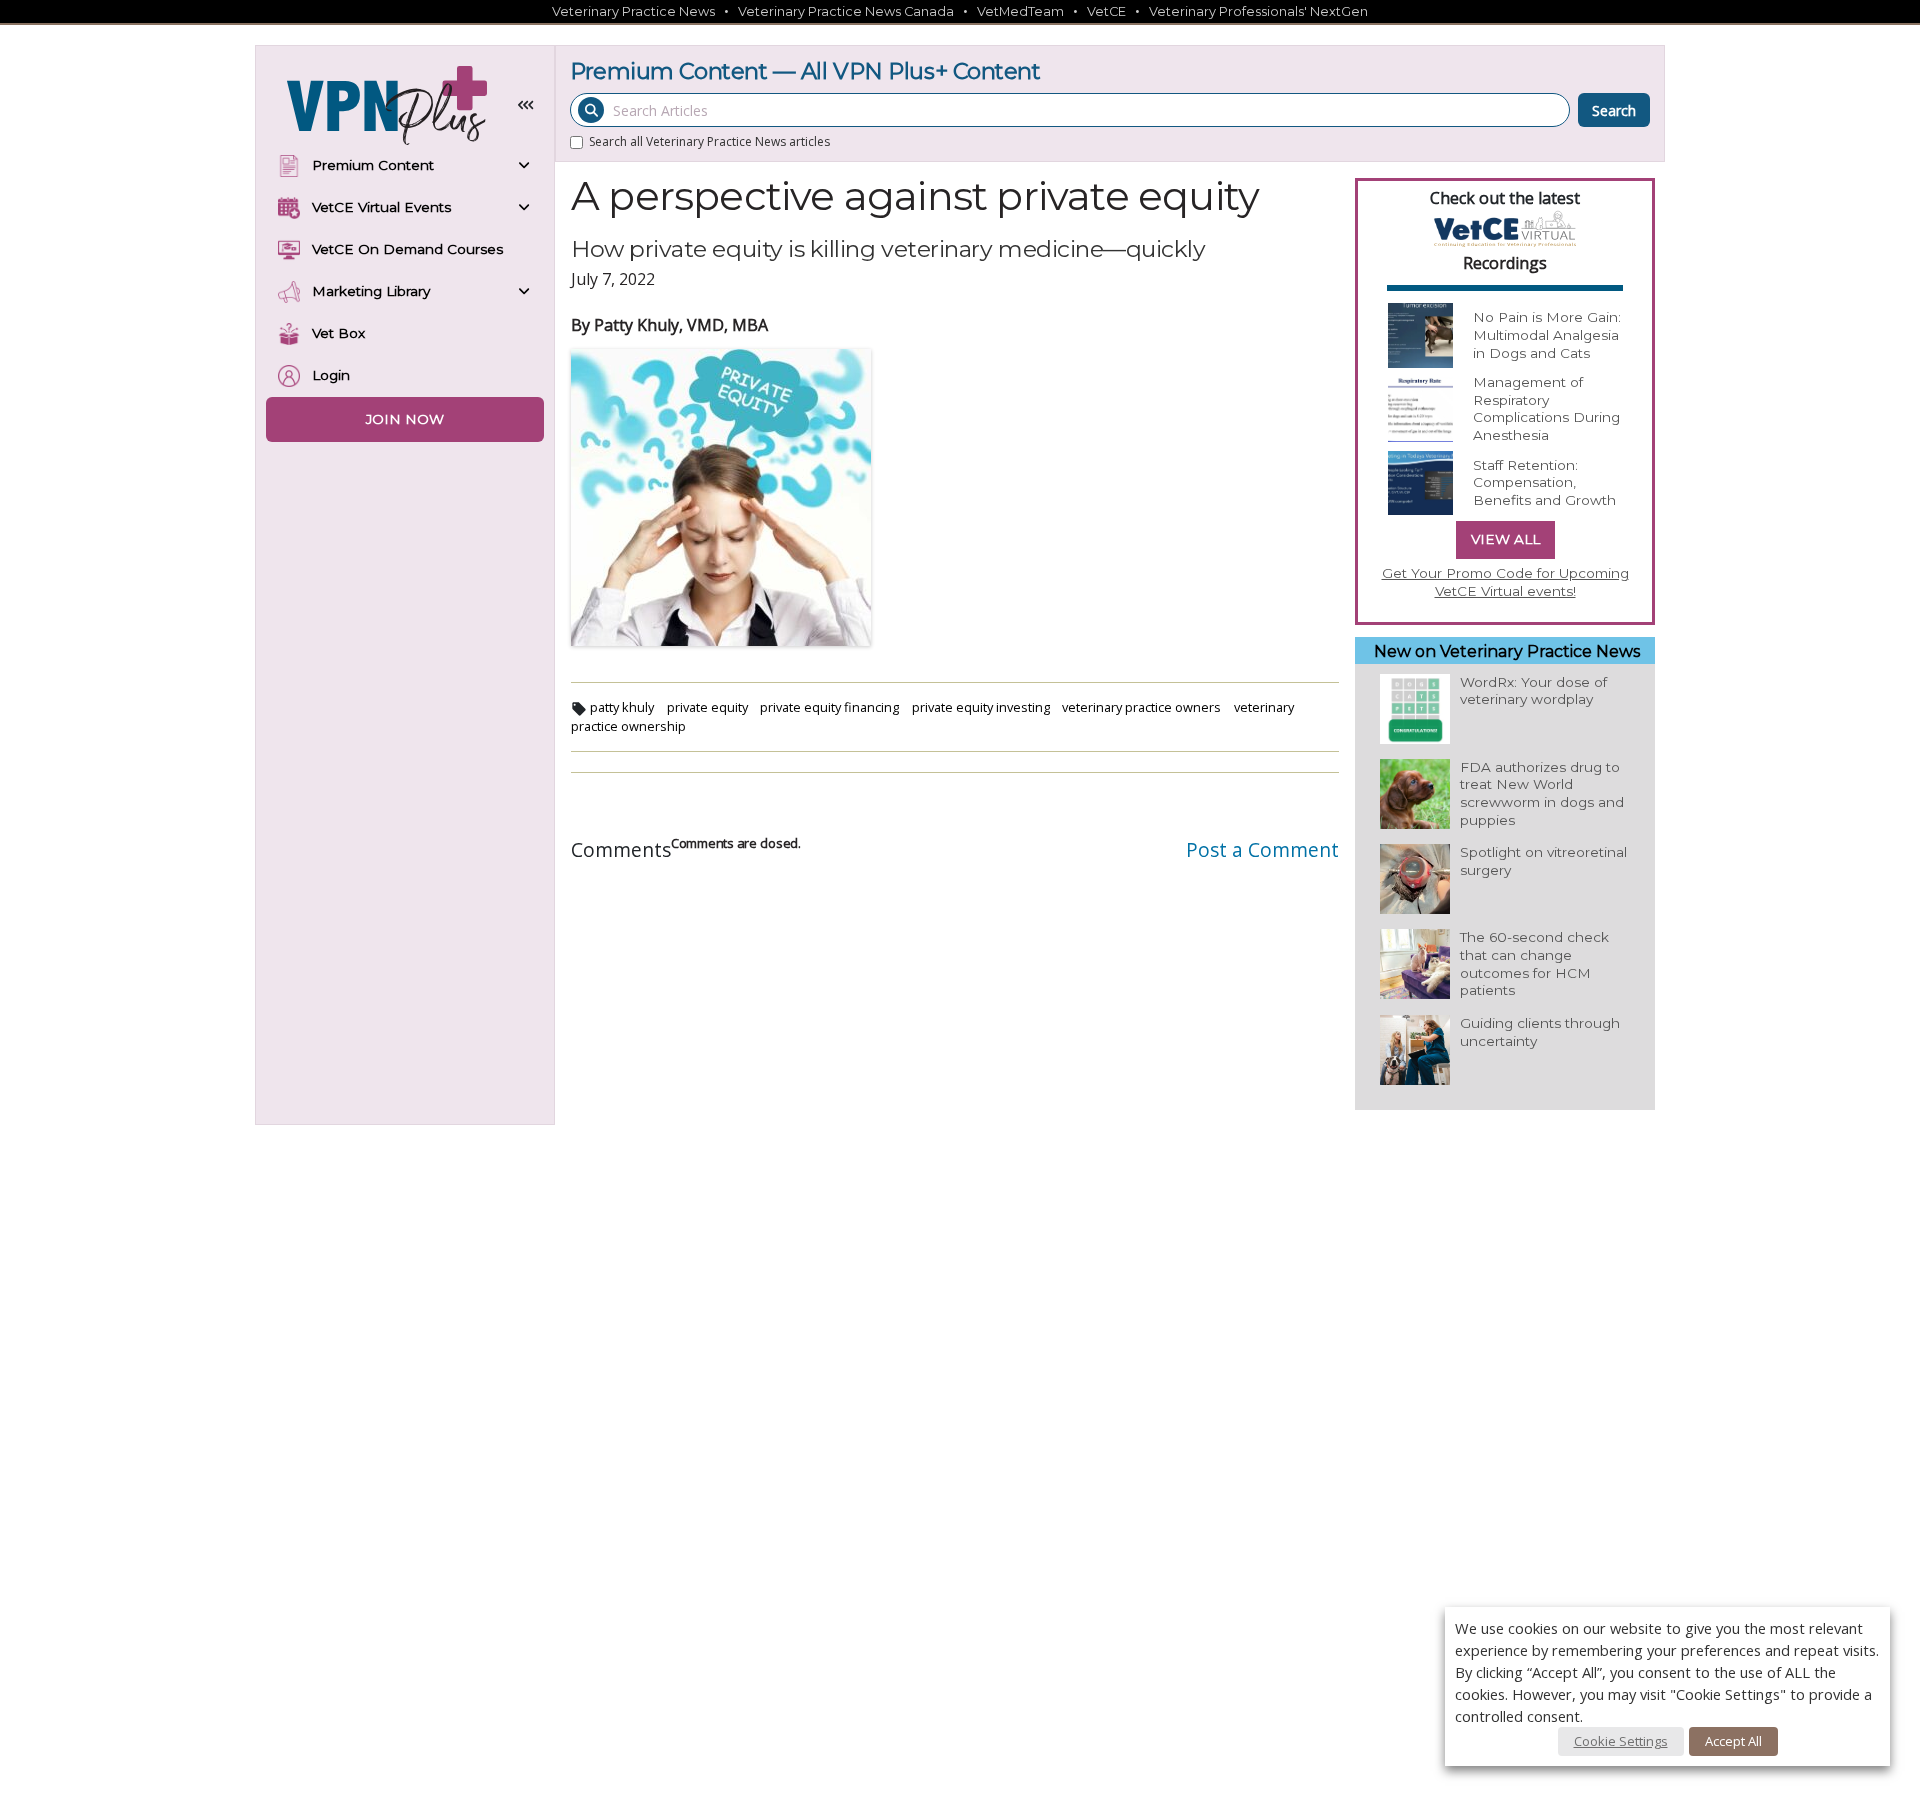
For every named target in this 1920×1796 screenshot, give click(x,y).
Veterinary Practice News (633, 11)
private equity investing (981, 707)
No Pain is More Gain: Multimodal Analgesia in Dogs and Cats (1547, 334)
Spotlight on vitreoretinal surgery (1543, 861)
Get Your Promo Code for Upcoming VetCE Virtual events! (1505, 582)
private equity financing (829, 707)
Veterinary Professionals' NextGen (1258, 11)
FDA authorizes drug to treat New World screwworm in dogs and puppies (1542, 793)
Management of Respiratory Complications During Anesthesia (1546, 408)
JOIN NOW (405, 419)
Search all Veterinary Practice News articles (1828, 57)
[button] (525, 106)
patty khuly (622, 707)
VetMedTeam (1020, 11)
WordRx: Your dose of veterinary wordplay (1533, 691)
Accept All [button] (1733, 1741)
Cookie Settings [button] (1621, 1741)
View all (1505, 539)
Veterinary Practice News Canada (846, 11)
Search (1614, 110)
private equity (707, 707)
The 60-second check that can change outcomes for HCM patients (1534, 963)
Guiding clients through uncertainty (1540, 1032)
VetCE (1106, 11)
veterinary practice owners (1141, 707)
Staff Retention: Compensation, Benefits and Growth (1544, 482)
